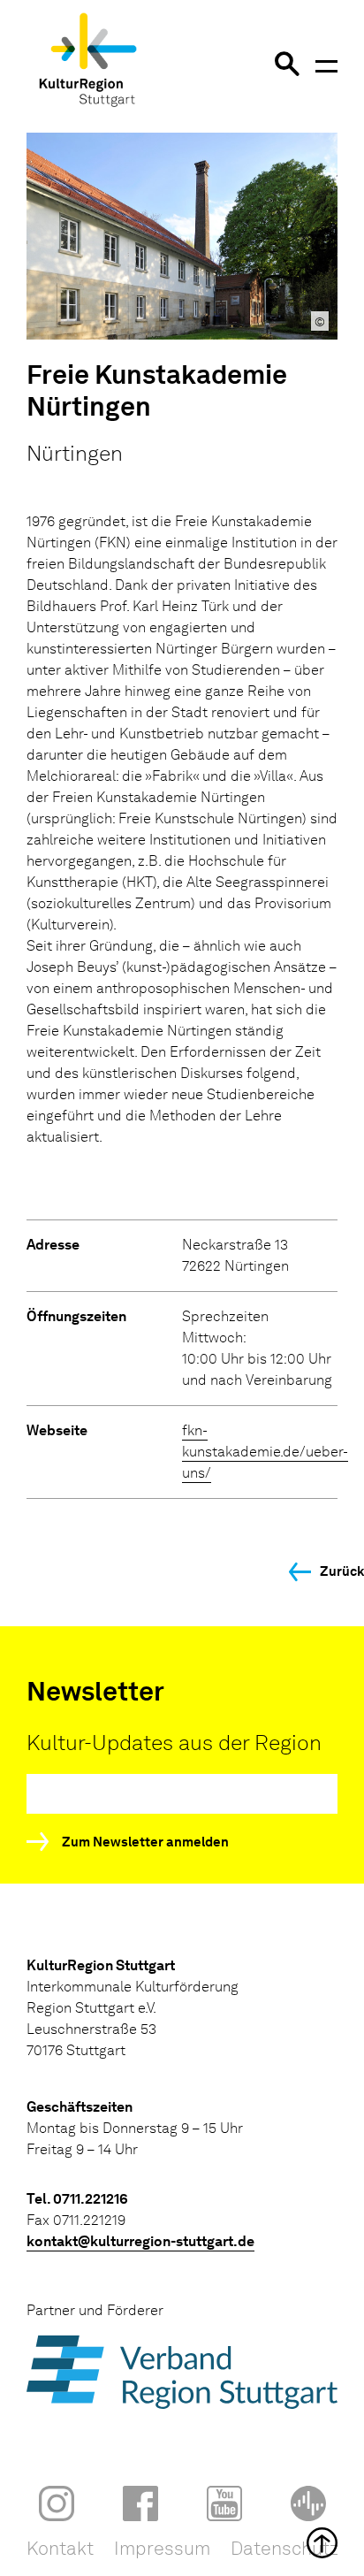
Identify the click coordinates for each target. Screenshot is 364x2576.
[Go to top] (182, 2543)
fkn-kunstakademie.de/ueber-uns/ (265, 1452)
